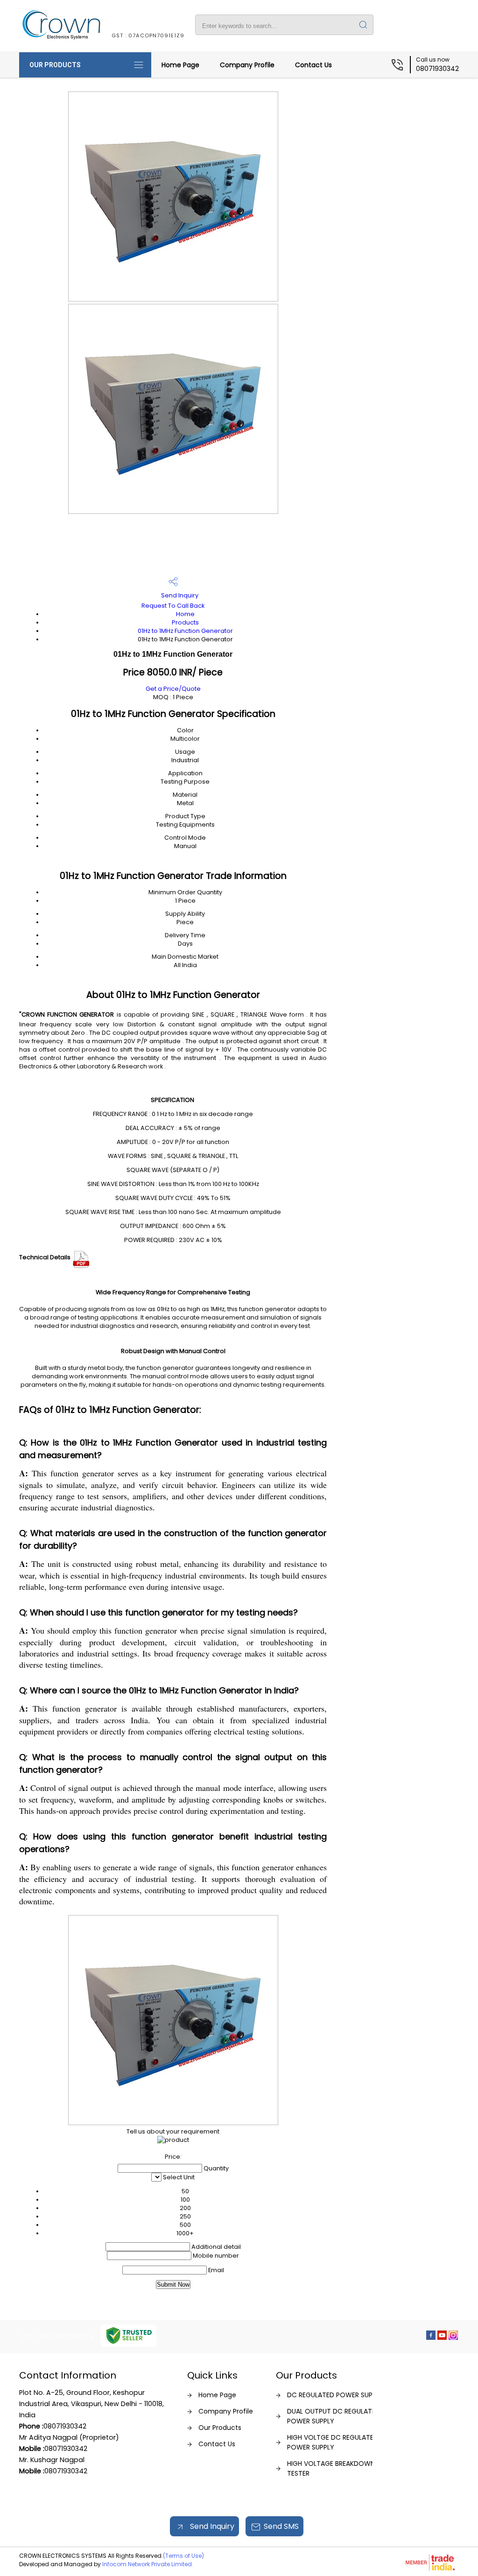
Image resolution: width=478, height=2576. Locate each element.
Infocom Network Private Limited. (148, 2564)
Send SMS (281, 2526)
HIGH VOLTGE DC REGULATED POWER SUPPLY (333, 2442)
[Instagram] (453, 2337)
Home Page (180, 65)
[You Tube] (442, 2337)
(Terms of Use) (183, 2556)
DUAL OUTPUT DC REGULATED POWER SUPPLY (334, 2416)
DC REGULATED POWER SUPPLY (335, 2395)
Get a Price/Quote (173, 689)
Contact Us (313, 65)
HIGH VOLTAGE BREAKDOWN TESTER (331, 2468)
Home (185, 614)
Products (185, 622)
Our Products (55, 65)
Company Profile (247, 65)
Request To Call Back (173, 606)
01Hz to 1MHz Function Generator (185, 631)
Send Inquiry (179, 595)
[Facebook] (431, 2337)
